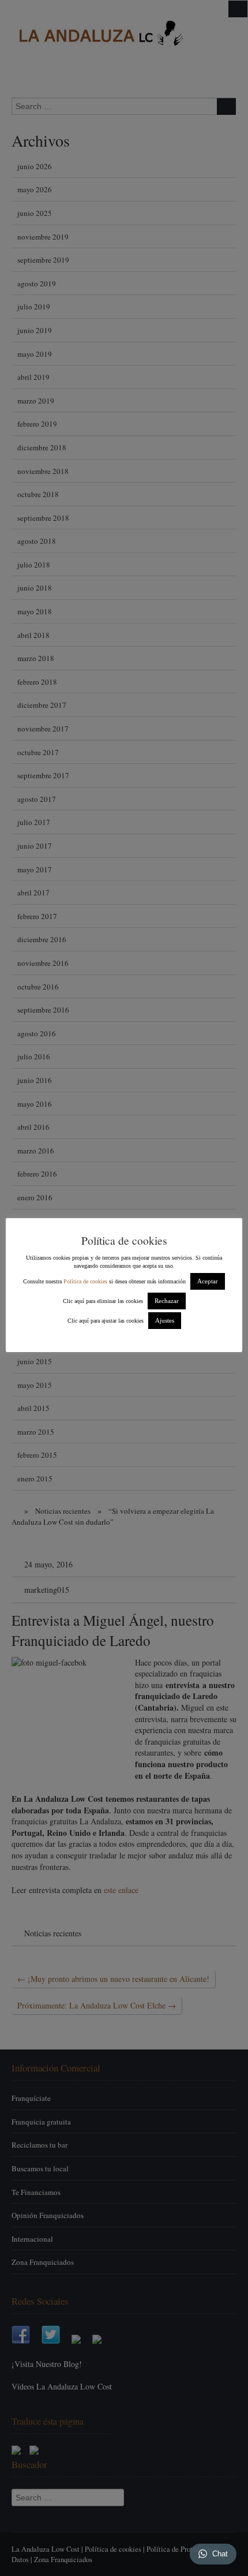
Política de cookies (85, 1281)
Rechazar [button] (167, 1301)
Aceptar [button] (208, 1281)
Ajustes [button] (165, 1320)
